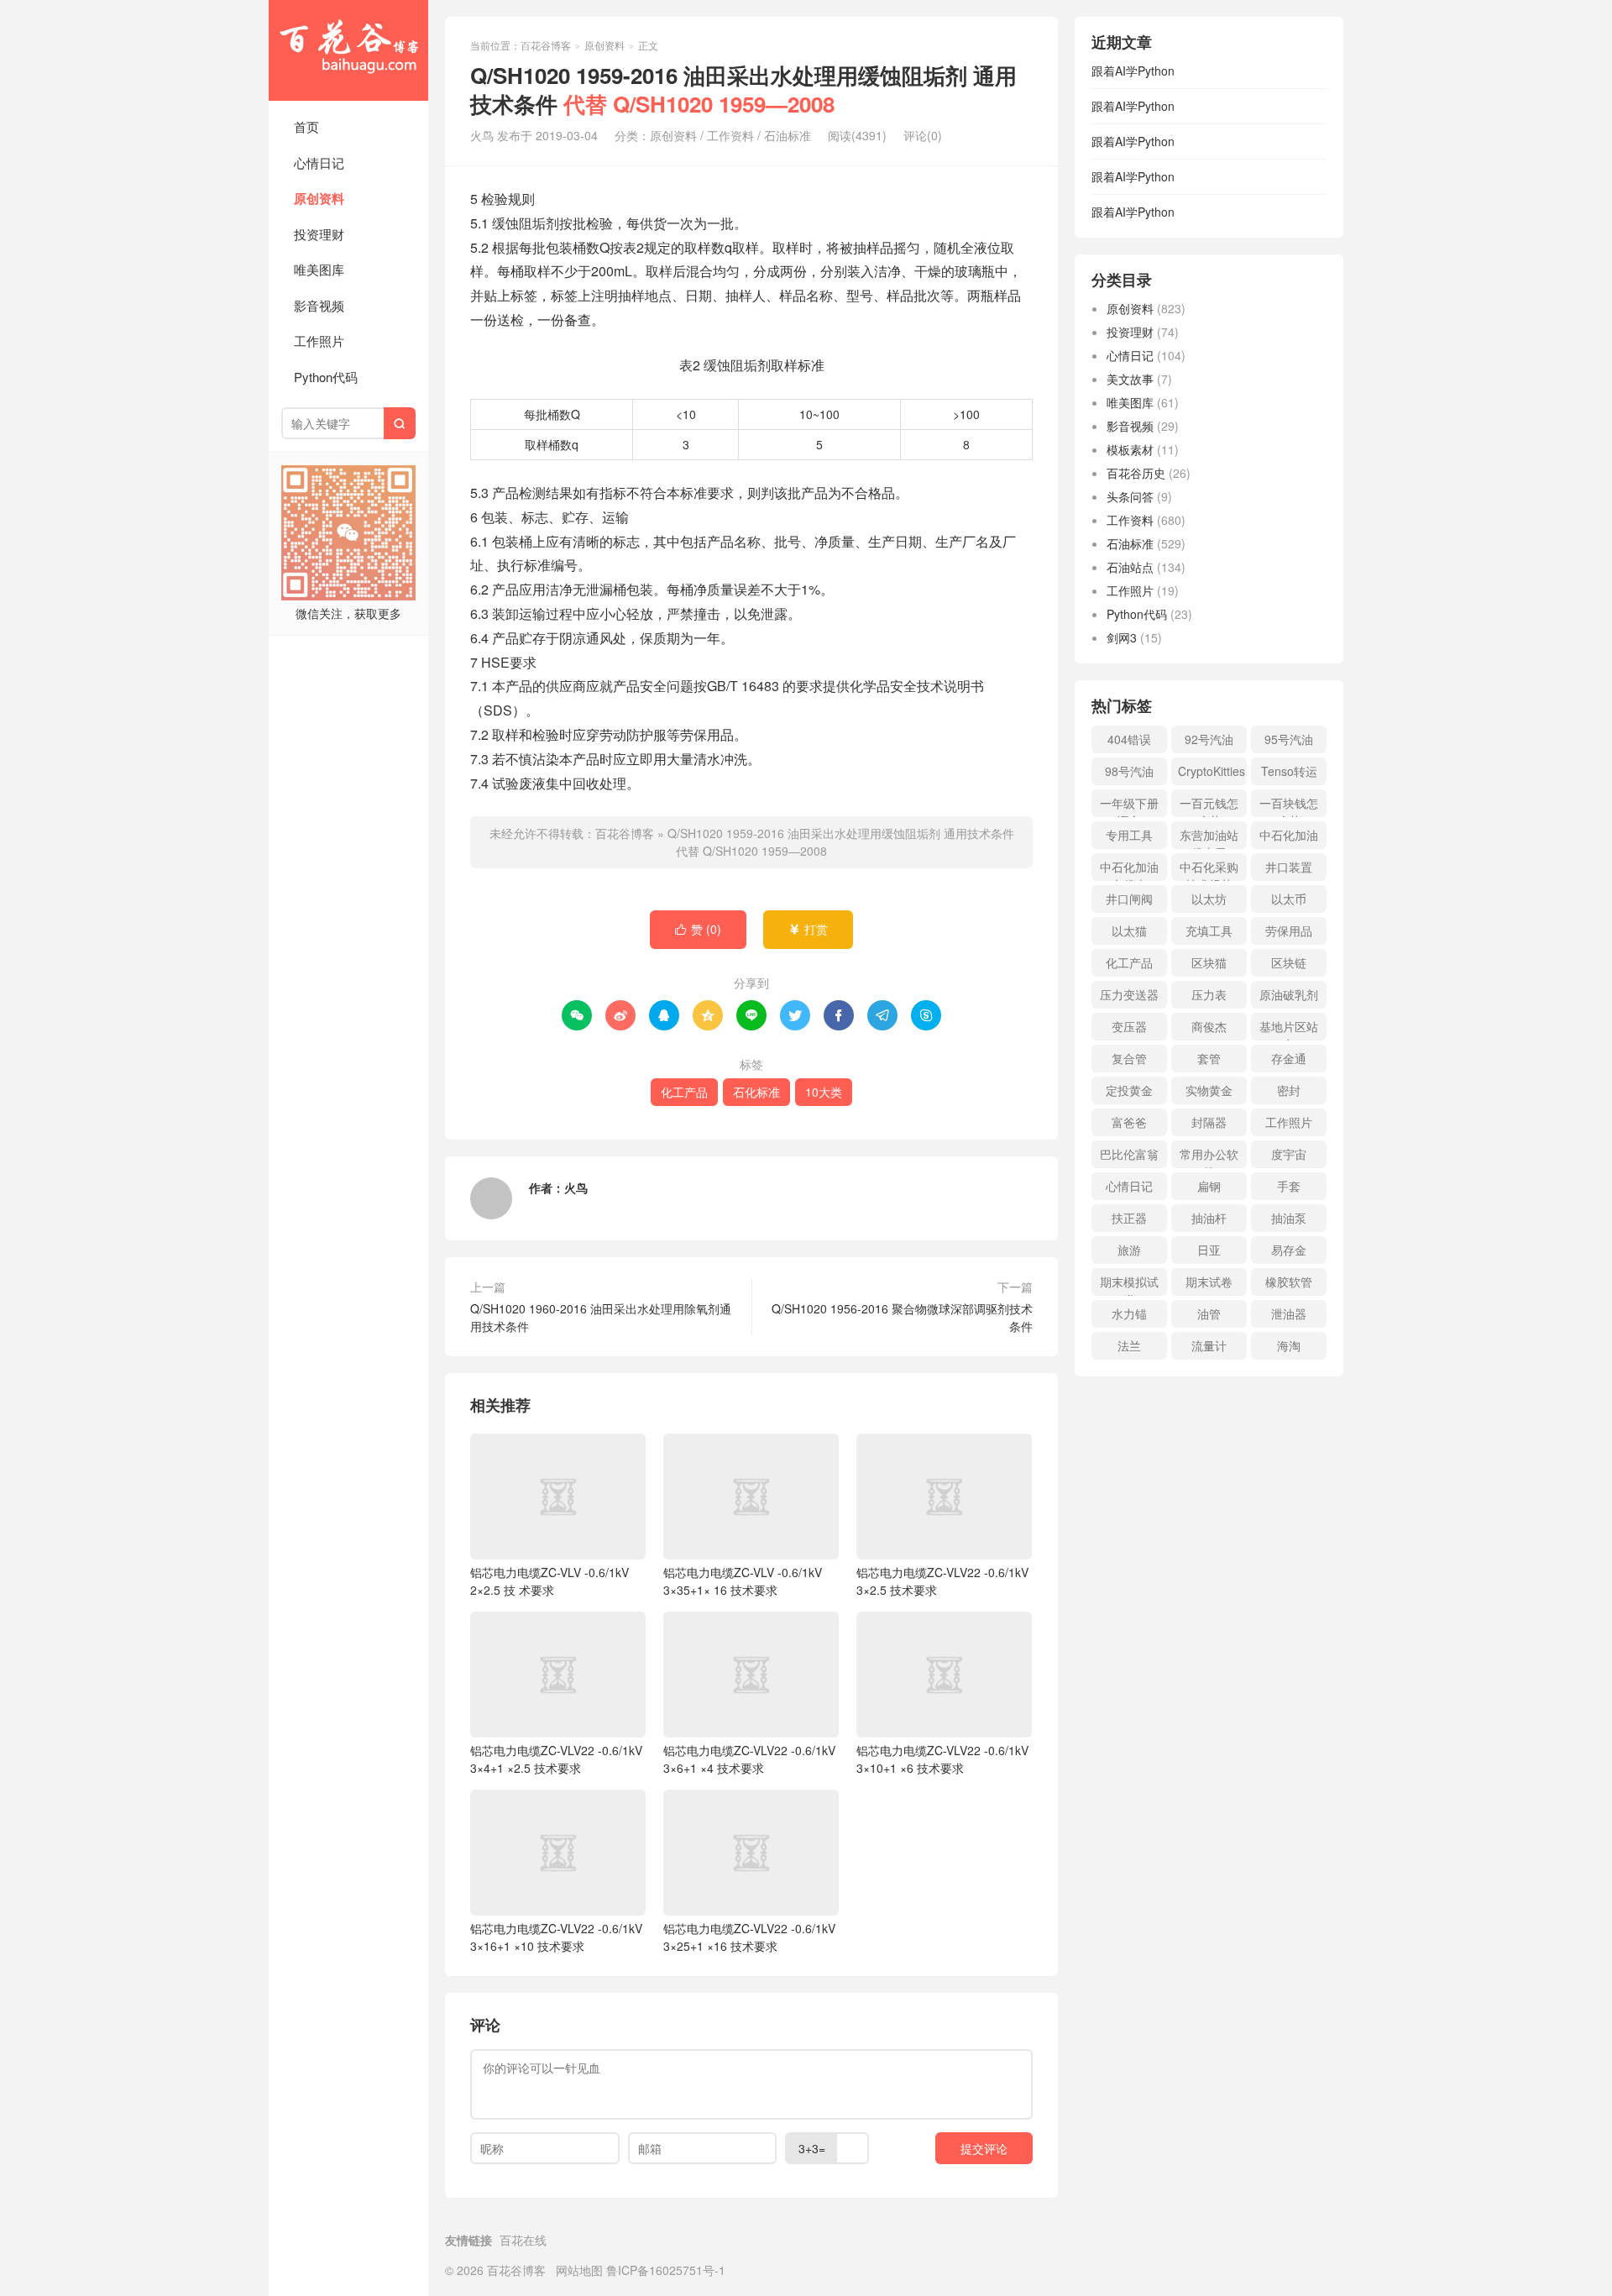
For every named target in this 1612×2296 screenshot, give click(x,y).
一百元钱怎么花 (1209, 806)
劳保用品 (1289, 930)
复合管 (1129, 1058)
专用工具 (1129, 835)
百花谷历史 (1136, 473)
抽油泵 (1289, 1218)
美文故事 (1130, 379)
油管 (1209, 1313)
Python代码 (326, 377)
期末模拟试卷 (1129, 1284)
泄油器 (1289, 1313)
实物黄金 (1209, 1090)
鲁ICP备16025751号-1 (666, 2270)
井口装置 (1289, 867)
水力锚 (1129, 1313)
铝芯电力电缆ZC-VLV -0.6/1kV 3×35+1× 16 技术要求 (743, 1581)
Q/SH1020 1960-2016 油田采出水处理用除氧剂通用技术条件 (601, 1317)
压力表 (1209, 994)
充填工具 (1209, 930)
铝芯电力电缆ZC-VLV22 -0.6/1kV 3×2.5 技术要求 (942, 1581)
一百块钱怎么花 (1289, 806)
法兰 (1129, 1345)
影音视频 (319, 305)
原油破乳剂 (1289, 994)
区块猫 (1209, 962)
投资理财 (319, 234)
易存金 (1289, 1250)
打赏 (808, 929)
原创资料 (319, 198)
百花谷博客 (348, 50)
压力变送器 (1129, 994)
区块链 (1289, 962)
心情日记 (319, 163)
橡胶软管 (1289, 1282)
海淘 (1289, 1345)
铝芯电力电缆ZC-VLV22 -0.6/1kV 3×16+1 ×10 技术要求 (556, 1937)
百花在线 (523, 2240)
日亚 (1209, 1250)
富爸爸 (1129, 1122)
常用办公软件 (1209, 1157)
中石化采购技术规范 (1209, 870)
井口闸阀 (1129, 899)
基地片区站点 (1289, 1029)
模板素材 (1130, 449)
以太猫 (1129, 930)
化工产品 (684, 1092)
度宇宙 (1289, 1154)
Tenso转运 (1289, 771)
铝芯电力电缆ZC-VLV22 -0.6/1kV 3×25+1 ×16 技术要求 (749, 1937)
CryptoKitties (1212, 771)
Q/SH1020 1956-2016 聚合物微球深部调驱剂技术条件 (902, 1317)
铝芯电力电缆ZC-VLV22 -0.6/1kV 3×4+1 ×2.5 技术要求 (556, 1759)
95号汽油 (1289, 739)
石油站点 (1130, 567)
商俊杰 (1209, 1026)
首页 (306, 126)
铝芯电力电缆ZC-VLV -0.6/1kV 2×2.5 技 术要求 (550, 1581)
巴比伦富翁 (1129, 1154)
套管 (1209, 1058)
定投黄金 (1129, 1090)
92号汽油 (1209, 739)
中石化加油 (1289, 835)
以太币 (1289, 899)
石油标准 (788, 135)
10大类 (824, 1092)
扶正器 (1129, 1218)
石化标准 (756, 1092)
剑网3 (1122, 637)
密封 (1289, 1090)
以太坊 (1209, 899)
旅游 (1129, 1250)
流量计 (1209, 1345)
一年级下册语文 (1129, 806)
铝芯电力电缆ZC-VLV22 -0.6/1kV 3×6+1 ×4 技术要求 (749, 1759)
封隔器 (1209, 1122)
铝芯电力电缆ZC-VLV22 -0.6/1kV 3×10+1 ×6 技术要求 (942, 1759)
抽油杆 (1209, 1218)
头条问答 (1130, 496)
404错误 (1129, 739)
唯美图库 (319, 269)
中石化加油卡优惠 (1129, 870)
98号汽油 (1129, 771)
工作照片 (319, 341)
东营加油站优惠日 (1209, 838)
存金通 (1289, 1058)
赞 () (698, 929)
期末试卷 (1209, 1282)
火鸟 (576, 1187)
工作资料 (730, 135)
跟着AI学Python (1133, 71)
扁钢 (1209, 1186)
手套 (1289, 1186)
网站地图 (579, 2270)
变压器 (1129, 1026)
